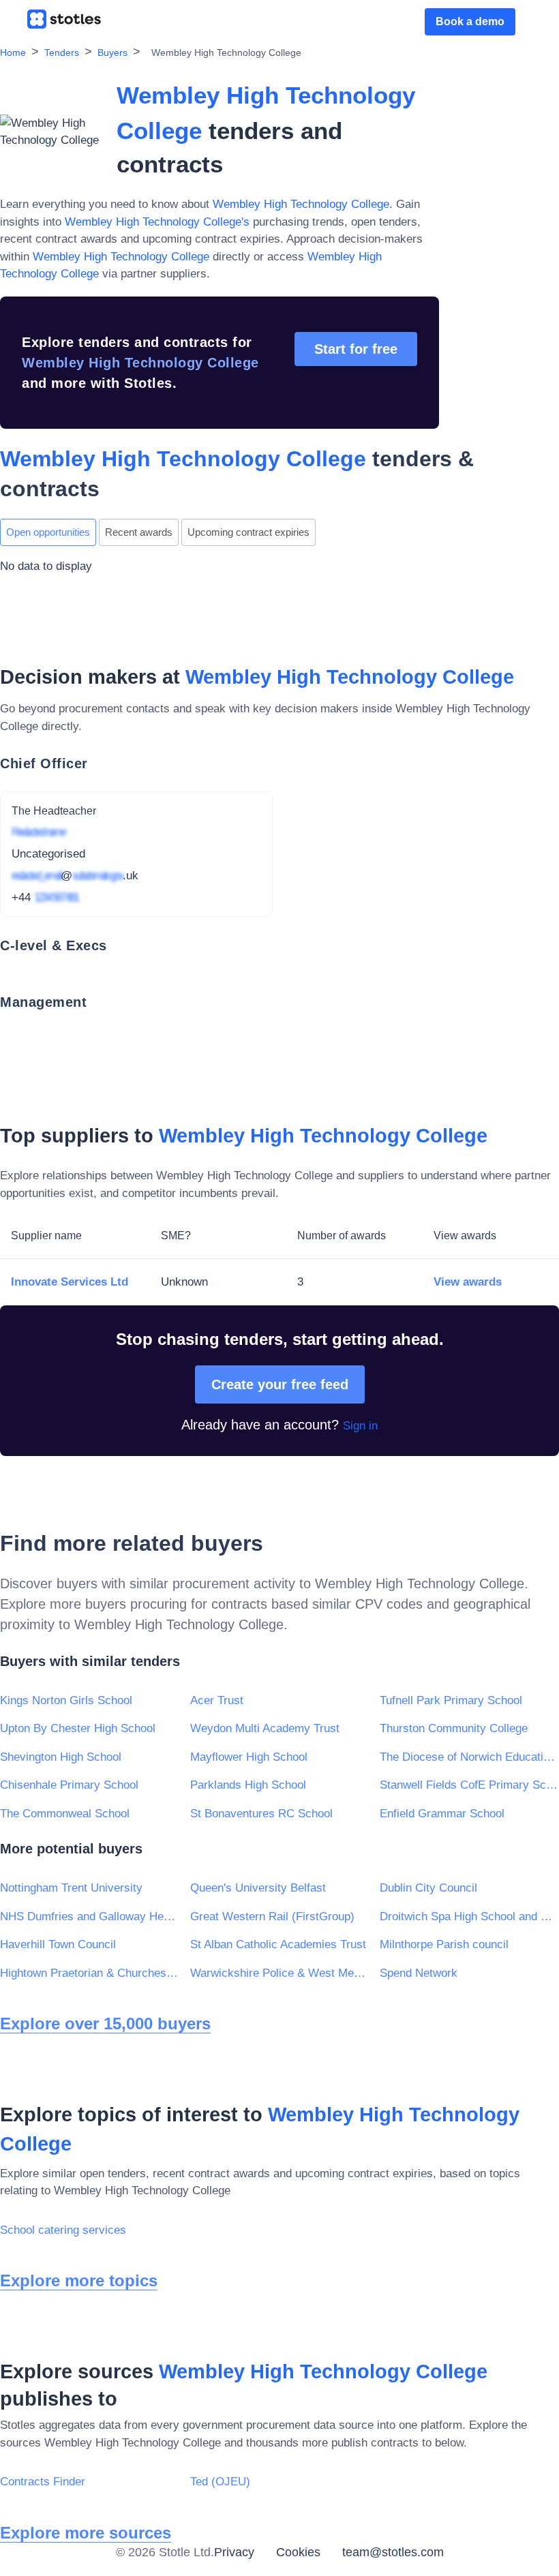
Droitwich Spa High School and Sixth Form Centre (469, 1916)
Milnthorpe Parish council (444, 1944)
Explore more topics (79, 2280)
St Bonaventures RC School (261, 1814)
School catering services (63, 2230)
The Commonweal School (65, 1814)
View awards (468, 1282)
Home (13, 52)
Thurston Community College (454, 1728)
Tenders (62, 52)
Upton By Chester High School (78, 1728)
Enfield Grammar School (442, 1814)
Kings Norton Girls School (66, 1700)
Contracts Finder (43, 2482)
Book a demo (470, 21)
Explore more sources (86, 2533)
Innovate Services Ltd (70, 1282)
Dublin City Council (428, 1888)
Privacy (234, 2552)
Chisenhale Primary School (69, 1785)
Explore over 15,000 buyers (105, 2024)
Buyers (112, 52)
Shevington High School (61, 1757)
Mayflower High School (249, 1757)
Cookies (298, 2552)
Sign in (360, 1426)
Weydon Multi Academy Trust (265, 1728)
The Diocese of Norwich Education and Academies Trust (469, 1757)
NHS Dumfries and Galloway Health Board (90, 1916)
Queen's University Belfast (258, 1888)
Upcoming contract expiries (248, 532)
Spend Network (419, 1973)
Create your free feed (280, 1384)
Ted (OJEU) (220, 2482)
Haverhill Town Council (58, 1944)
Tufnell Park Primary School (451, 1700)
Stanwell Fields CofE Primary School (469, 1785)
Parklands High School (248, 1785)
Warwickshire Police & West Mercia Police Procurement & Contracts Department (280, 1973)
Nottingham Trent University (71, 1888)
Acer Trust (217, 1700)
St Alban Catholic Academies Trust (278, 1944)
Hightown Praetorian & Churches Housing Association (90, 1973)
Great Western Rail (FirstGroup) (272, 1916)
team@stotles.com (393, 2552)
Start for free (356, 349)
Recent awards (139, 532)
